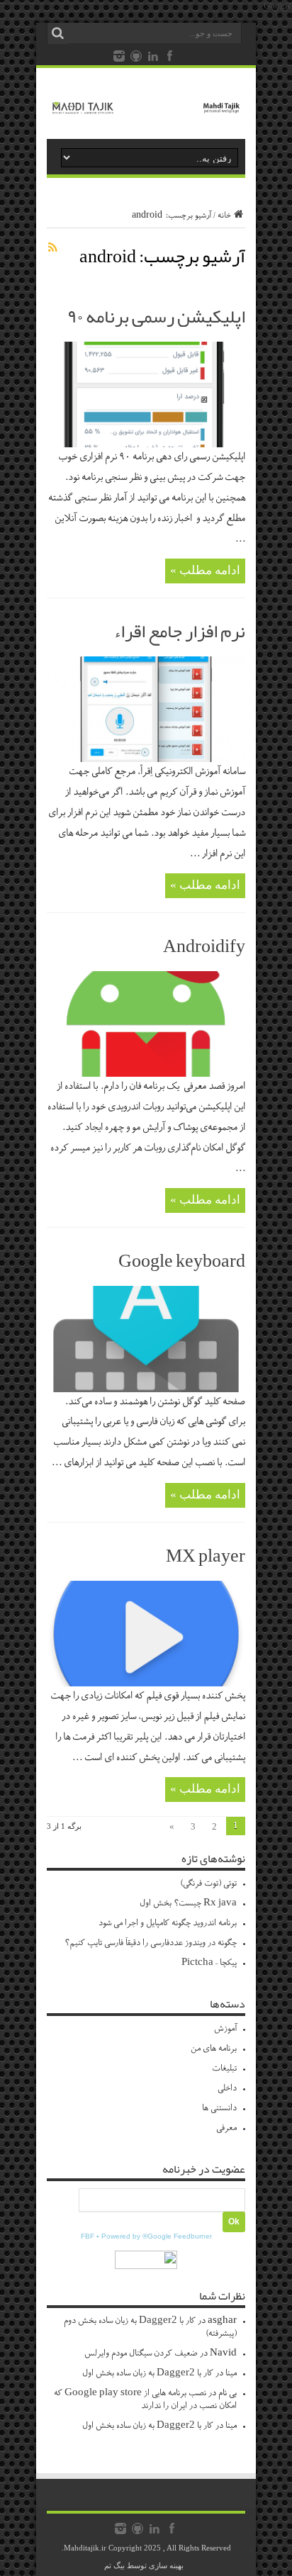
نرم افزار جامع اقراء (179, 631)
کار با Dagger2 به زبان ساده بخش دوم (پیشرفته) (150, 2328)
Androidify (204, 946)
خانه (224, 216)
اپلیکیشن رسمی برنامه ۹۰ (156, 316)
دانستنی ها (219, 2109)
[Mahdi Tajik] (146, 103)
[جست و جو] (57, 33)
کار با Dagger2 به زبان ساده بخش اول (148, 2374)
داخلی (227, 2089)
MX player (206, 1555)
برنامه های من (214, 2049)
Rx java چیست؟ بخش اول (188, 1904)
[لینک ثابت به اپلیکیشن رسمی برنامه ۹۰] (146, 444)
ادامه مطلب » (205, 570)
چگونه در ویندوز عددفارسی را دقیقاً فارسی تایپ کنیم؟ (151, 1943)
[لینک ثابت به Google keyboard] (146, 1389)
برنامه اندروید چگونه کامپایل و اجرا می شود (168, 1923)
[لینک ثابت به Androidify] (146, 1074)
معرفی (226, 2128)
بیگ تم (114, 2565)
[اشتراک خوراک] (52, 247)
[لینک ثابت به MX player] (146, 1683)
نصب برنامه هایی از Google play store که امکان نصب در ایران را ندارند (145, 2400)
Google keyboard (182, 1260)
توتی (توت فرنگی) (208, 1884)
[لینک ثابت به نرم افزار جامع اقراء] (146, 759)
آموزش (225, 2029)
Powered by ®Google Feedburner (157, 2236)
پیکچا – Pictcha (209, 1963)
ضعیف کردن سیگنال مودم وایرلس (141, 2354)
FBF (88, 2236)
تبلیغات (224, 2069)
